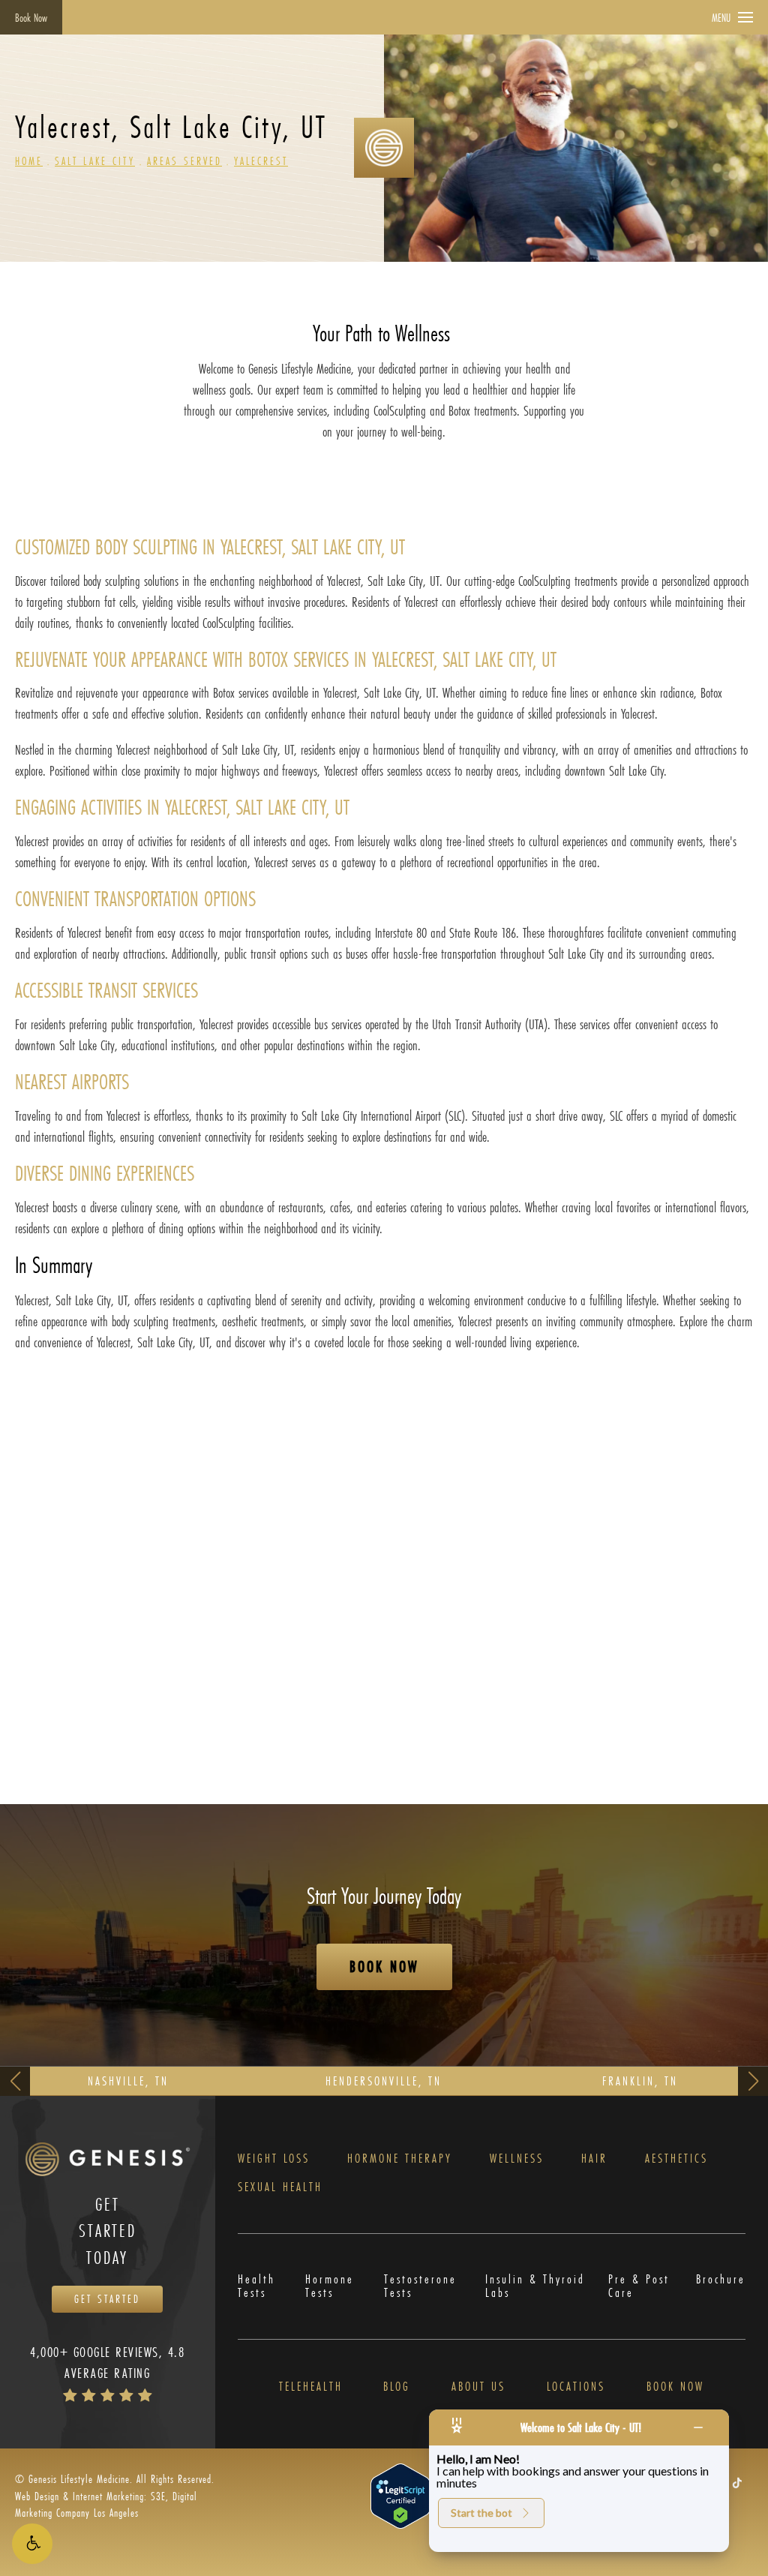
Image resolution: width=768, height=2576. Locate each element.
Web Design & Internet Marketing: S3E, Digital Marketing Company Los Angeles (106, 2504)
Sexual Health (280, 2187)
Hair (594, 2158)
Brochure (721, 2280)
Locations (576, 2386)
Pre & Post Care (639, 2286)
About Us (478, 2386)
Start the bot (481, 2513)
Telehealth (311, 2386)
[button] (32, 2544)
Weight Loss (274, 2158)
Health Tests (256, 2286)
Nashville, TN (128, 2081)
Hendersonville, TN (384, 2081)
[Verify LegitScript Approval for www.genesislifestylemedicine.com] (400, 2495)
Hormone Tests (330, 2286)
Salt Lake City (95, 161)
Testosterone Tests (420, 2286)
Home (29, 161)
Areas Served (184, 161)
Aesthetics (676, 2158)
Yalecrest (261, 161)
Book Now (31, 18)
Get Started (107, 2299)
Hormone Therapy (400, 2158)
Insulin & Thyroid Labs (535, 2286)
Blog (397, 2386)
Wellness (517, 2158)
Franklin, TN (640, 2081)
